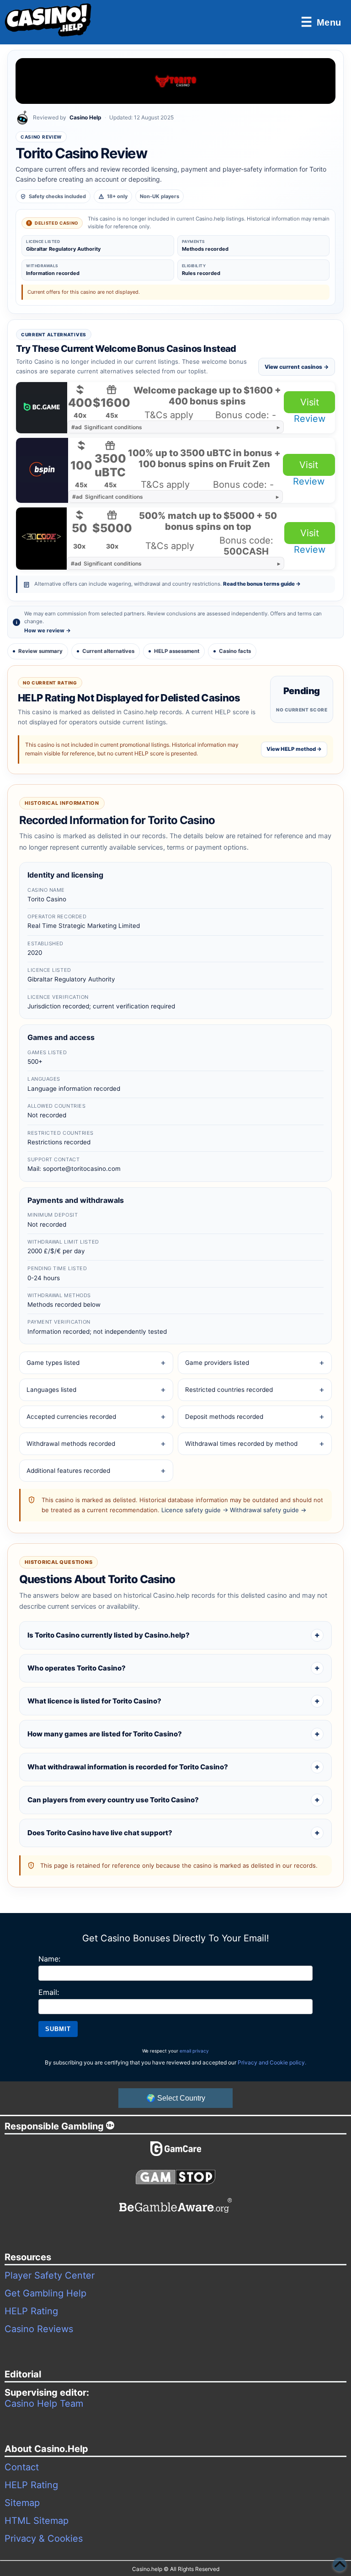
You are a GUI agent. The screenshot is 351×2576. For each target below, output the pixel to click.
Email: (49, 1992)
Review (310, 419)
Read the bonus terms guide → (262, 584)
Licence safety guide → (195, 1510)
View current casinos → (297, 367)
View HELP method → (294, 749)
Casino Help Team (44, 2404)
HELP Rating (31, 2311)
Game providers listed (217, 1363)
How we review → (48, 631)
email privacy (194, 2051)
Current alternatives (108, 651)
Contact (22, 2467)
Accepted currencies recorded (71, 1417)
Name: (49, 1959)
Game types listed (53, 1363)
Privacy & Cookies (44, 2538)
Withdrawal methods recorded (71, 1444)
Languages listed (51, 1390)
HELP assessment (177, 651)
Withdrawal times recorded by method (241, 1444)
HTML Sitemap (37, 2521)
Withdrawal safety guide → (268, 1510)
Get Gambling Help (45, 2293)
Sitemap (22, 2503)
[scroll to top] (340, 2565)
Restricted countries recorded (229, 1390)
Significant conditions (107, 427)
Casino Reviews (39, 2329)
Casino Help (85, 117)
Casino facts (235, 651)
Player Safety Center (50, 2275)
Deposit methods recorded (224, 1417)
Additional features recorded (68, 1471)
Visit (310, 402)
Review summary (40, 651)
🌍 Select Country (176, 2098)
